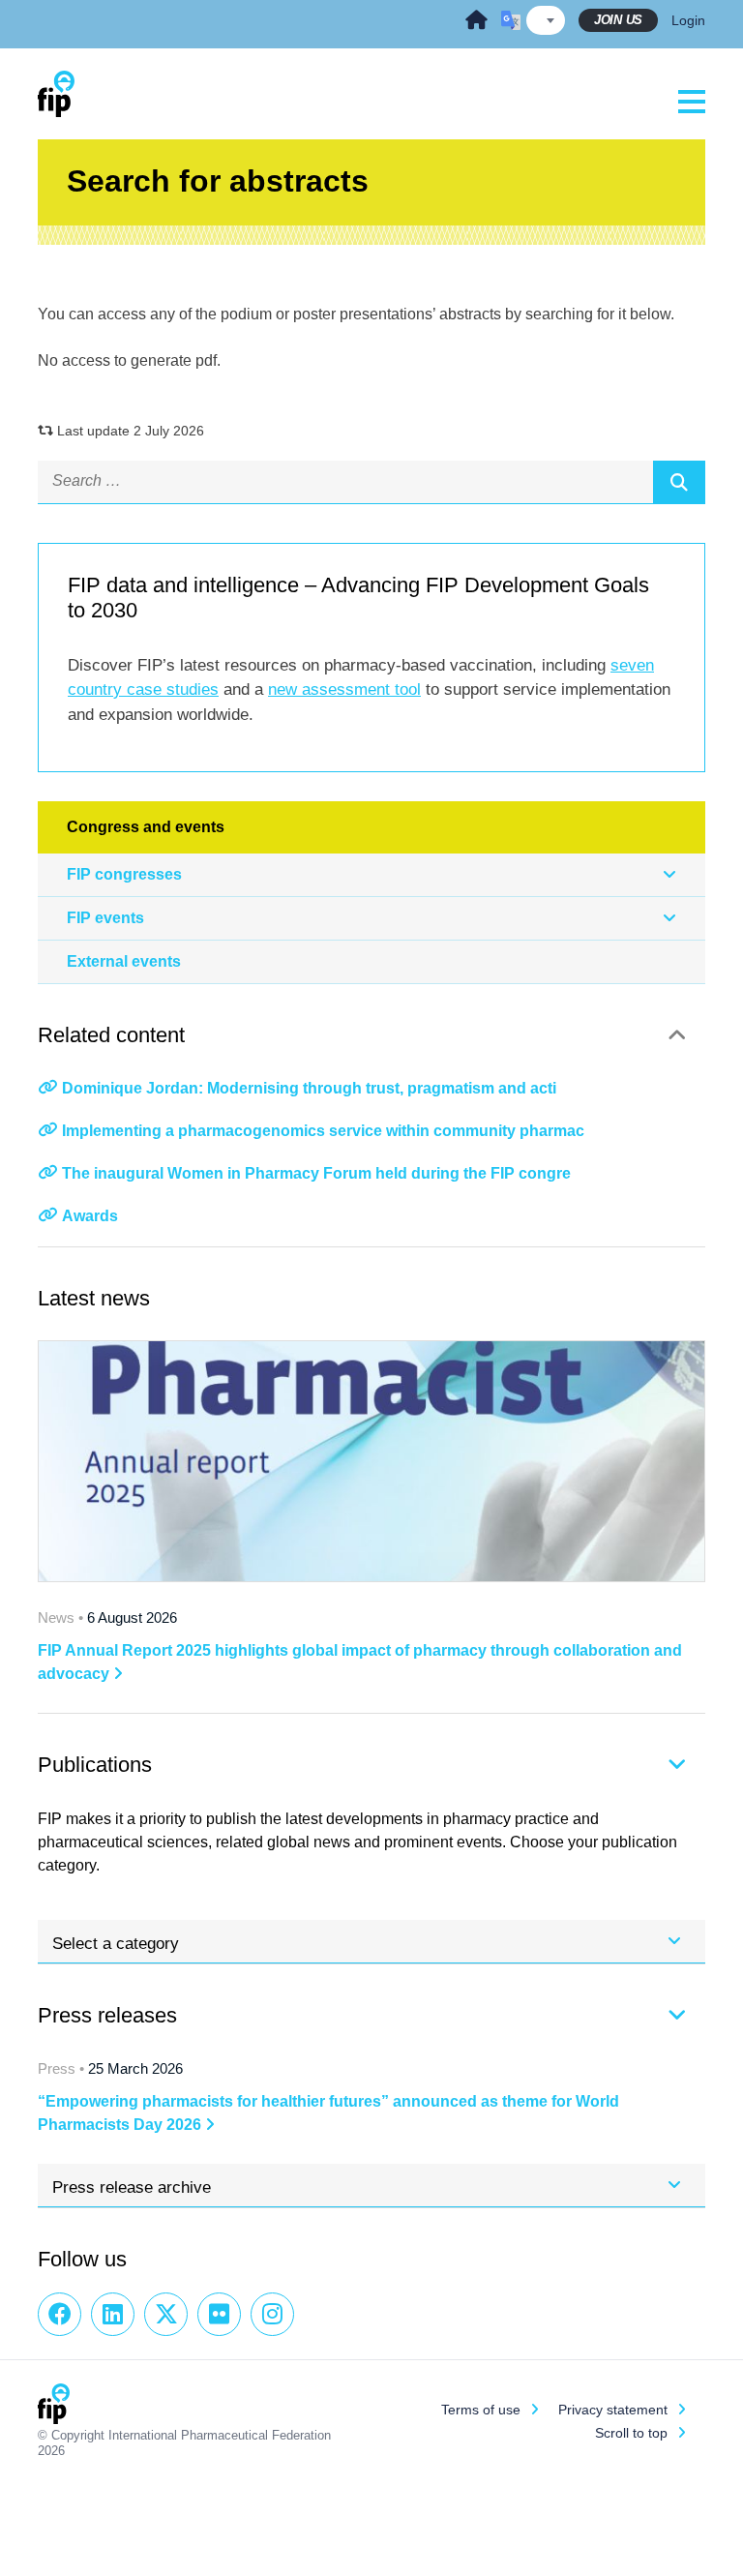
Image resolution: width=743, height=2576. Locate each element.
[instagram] (272, 2314)
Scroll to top (631, 2433)
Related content (111, 1035)
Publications (95, 1765)
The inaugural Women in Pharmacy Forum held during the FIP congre (316, 1173)
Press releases (107, 2015)
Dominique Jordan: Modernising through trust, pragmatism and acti (309, 1088)
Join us (618, 20)
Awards (90, 1216)
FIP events (105, 918)
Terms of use (481, 2410)
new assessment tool (344, 689)
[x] (166, 2314)
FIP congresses (124, 874)
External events (124, 961)
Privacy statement (613, 2410)
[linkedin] (113, 2314)
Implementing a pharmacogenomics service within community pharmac (323, 1131)
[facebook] (59, 2314)
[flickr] (219, 2314)
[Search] (679, 482)
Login (688, 20)
